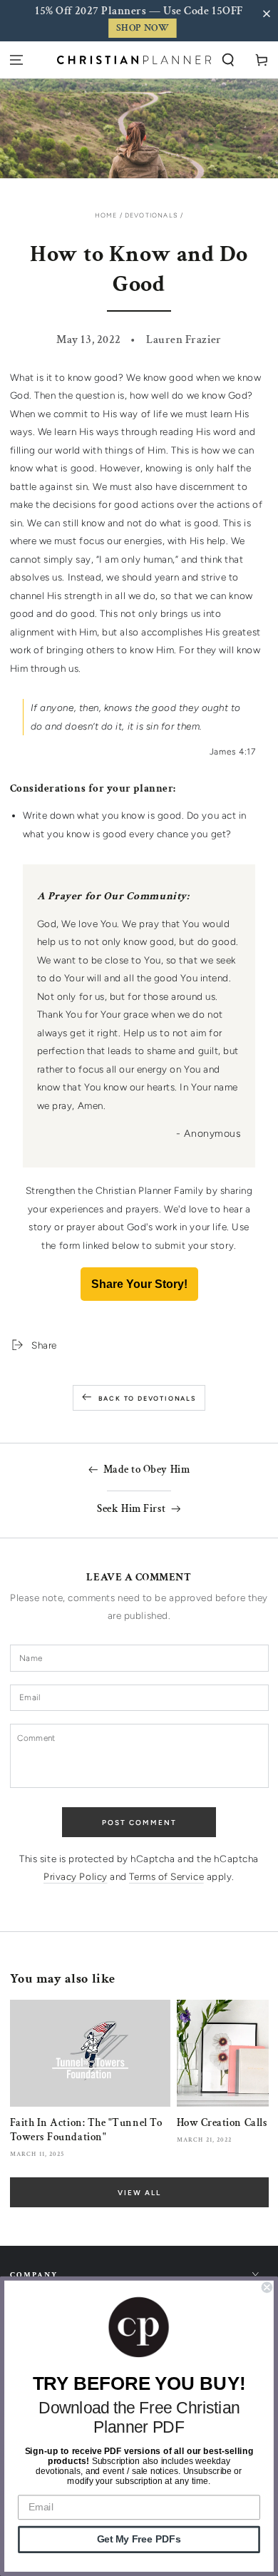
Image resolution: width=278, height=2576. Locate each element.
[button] (269, 14)
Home (106, 215)
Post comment (139, 1823)
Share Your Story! (139, 1284)
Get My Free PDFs (139, 2539)
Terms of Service (166, 1876)
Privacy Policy (76, 1876)
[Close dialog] (267, 2288)
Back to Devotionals (147, 1398)
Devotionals (151, 215)
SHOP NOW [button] (143, 28)
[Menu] (17, 60)
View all (139, 2193)
